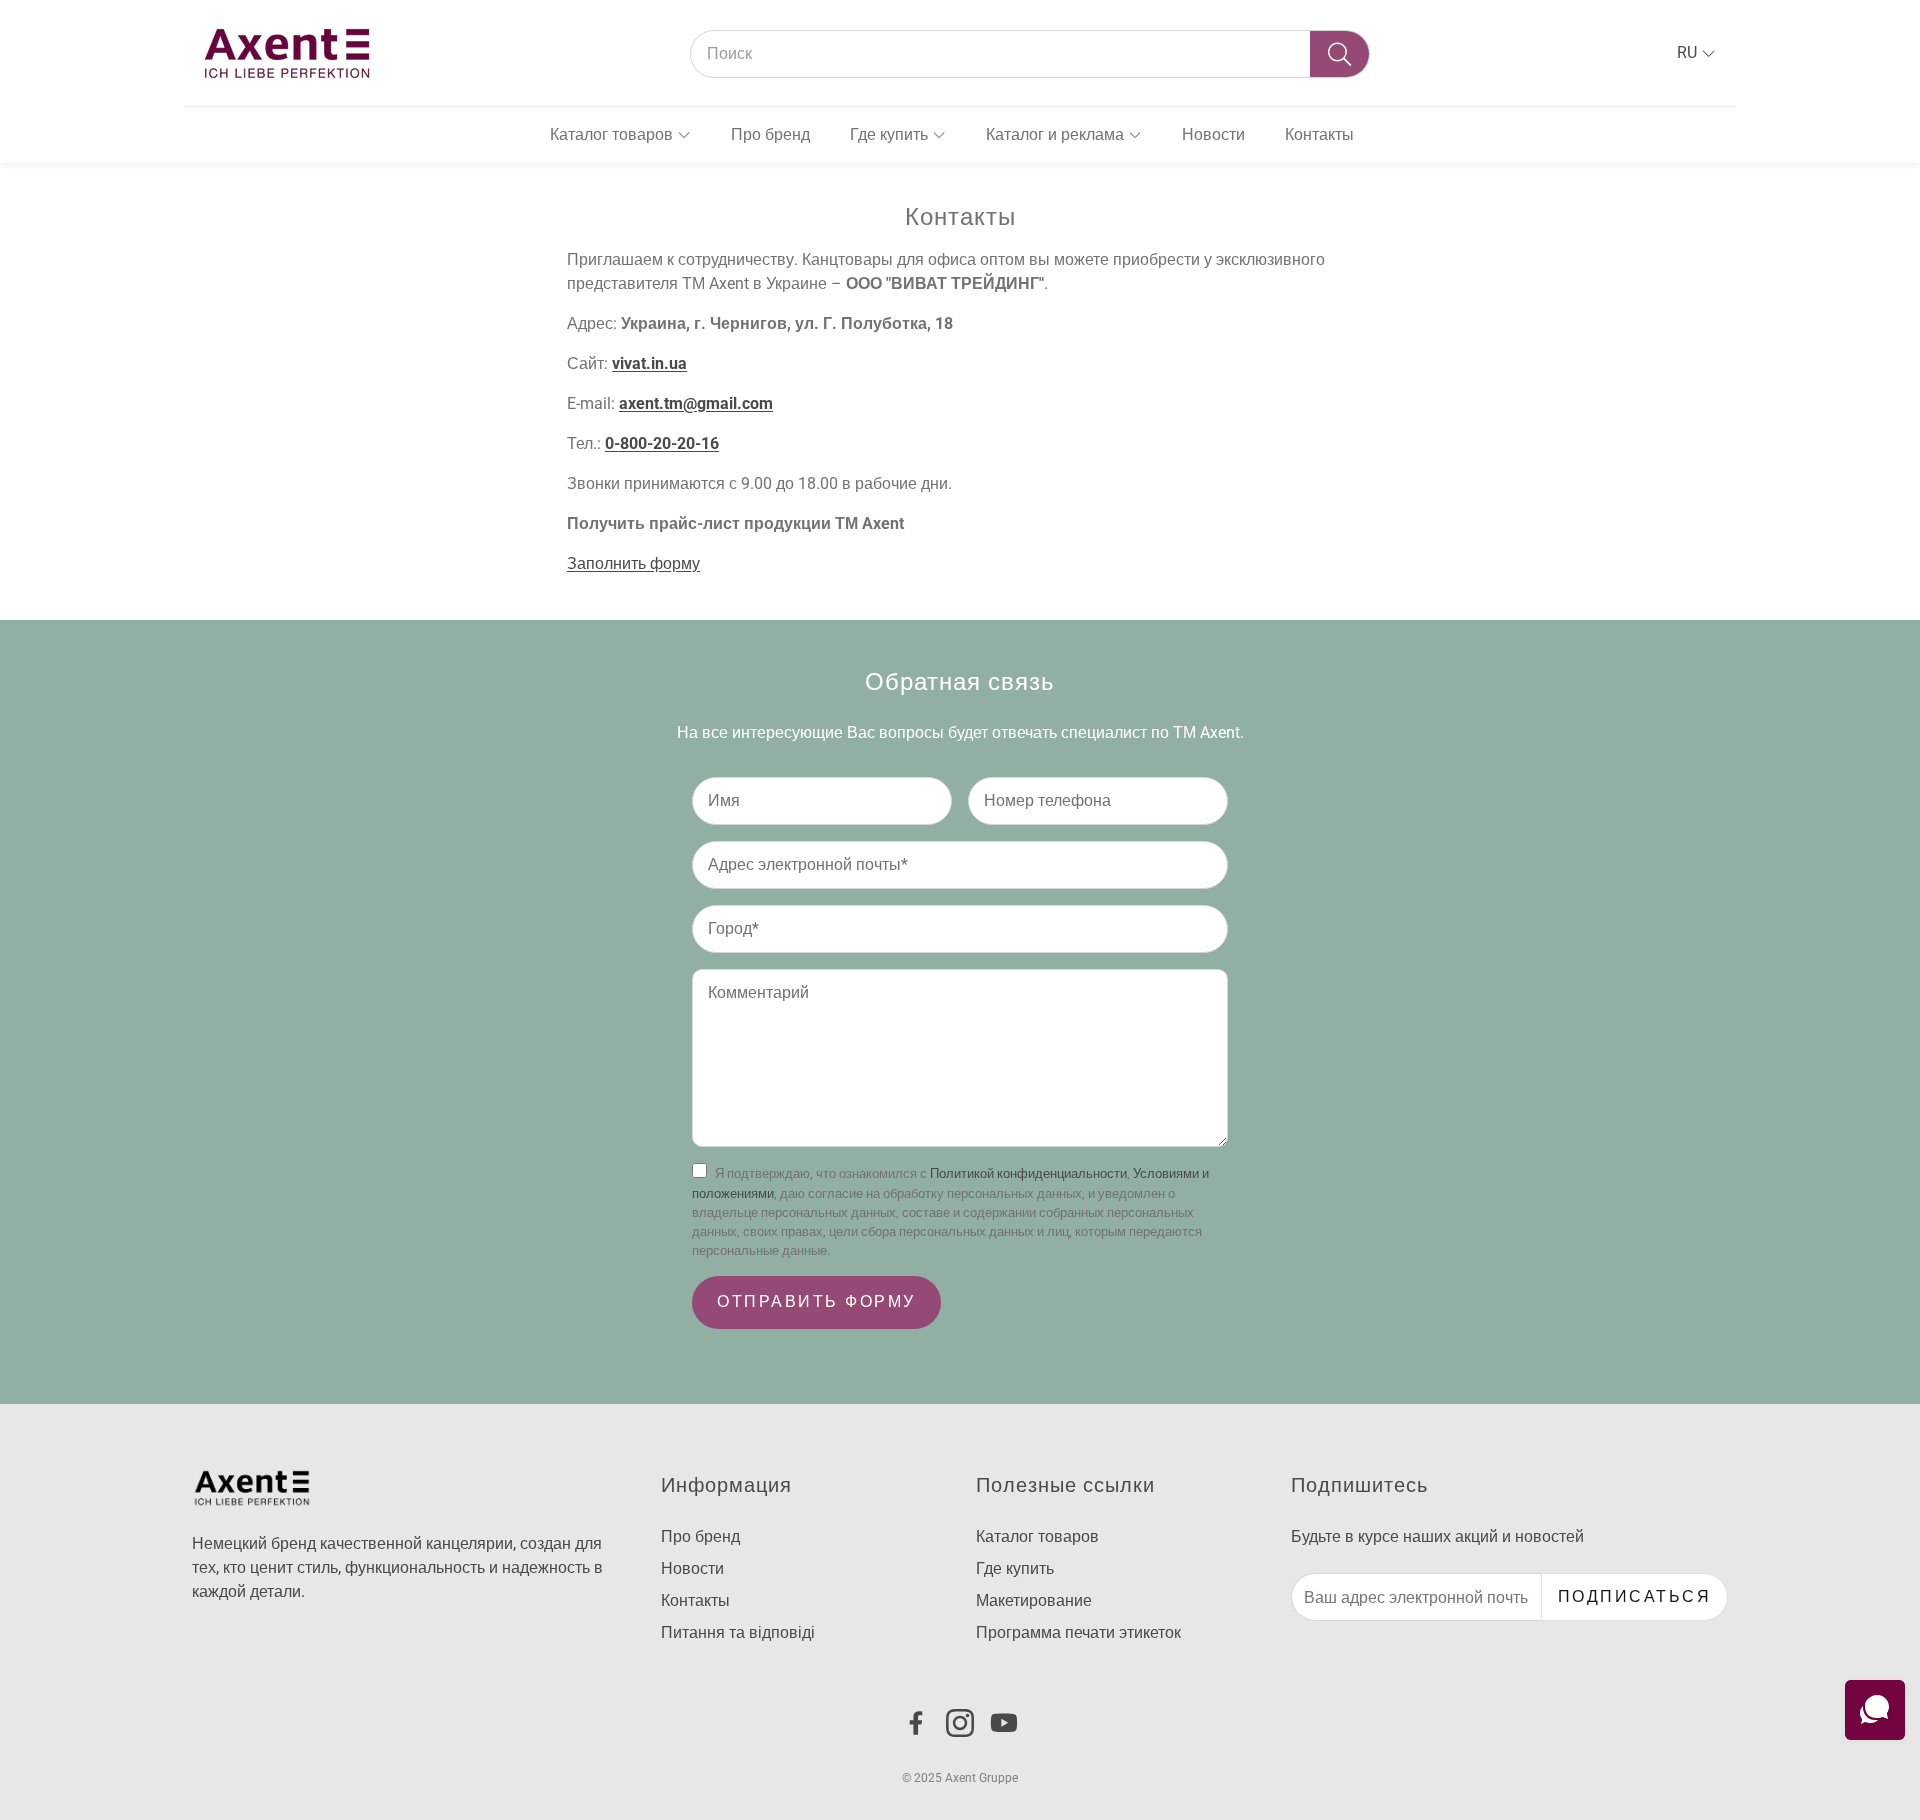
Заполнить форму (633, 563)
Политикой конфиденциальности (1028, 1173)
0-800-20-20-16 (662, 443)
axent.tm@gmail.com (696, 403)
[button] (1030, 54)
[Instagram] (960, 1723)
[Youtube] (1004, 1723)
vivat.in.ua (649, 363)
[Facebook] (916, 1723)
